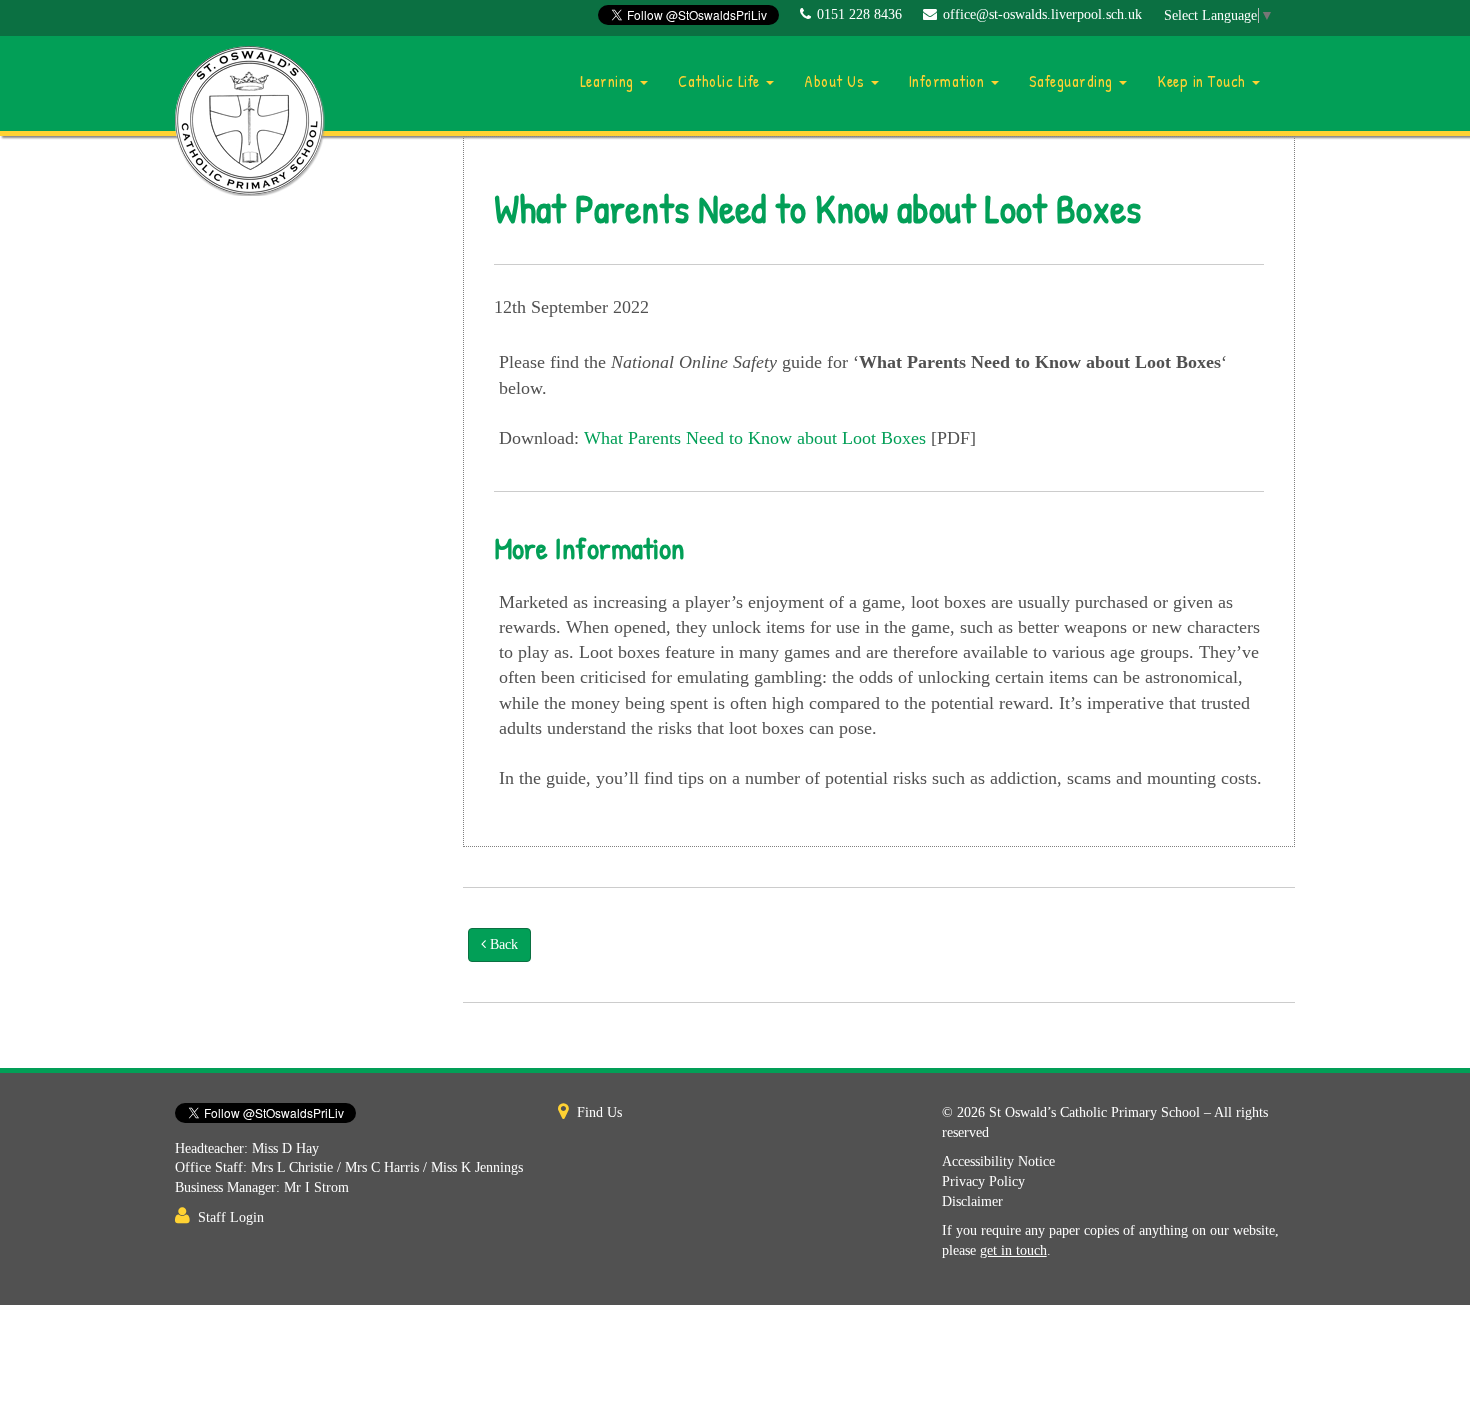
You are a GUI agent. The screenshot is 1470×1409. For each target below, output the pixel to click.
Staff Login (231, 1217)
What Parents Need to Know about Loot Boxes (755, 438)
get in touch (1013, 1250)
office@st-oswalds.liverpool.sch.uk (1042, 14)
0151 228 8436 (859, 14)
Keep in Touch (1203, 81)
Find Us (599, 1112)
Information (949, 81)
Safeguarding (1073, 81)
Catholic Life (721, 81)
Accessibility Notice (998, 1161)
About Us (836, 81)
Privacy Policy (983, 1181)
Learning (609, 81)
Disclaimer (972, 1201)
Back (502, 944)
